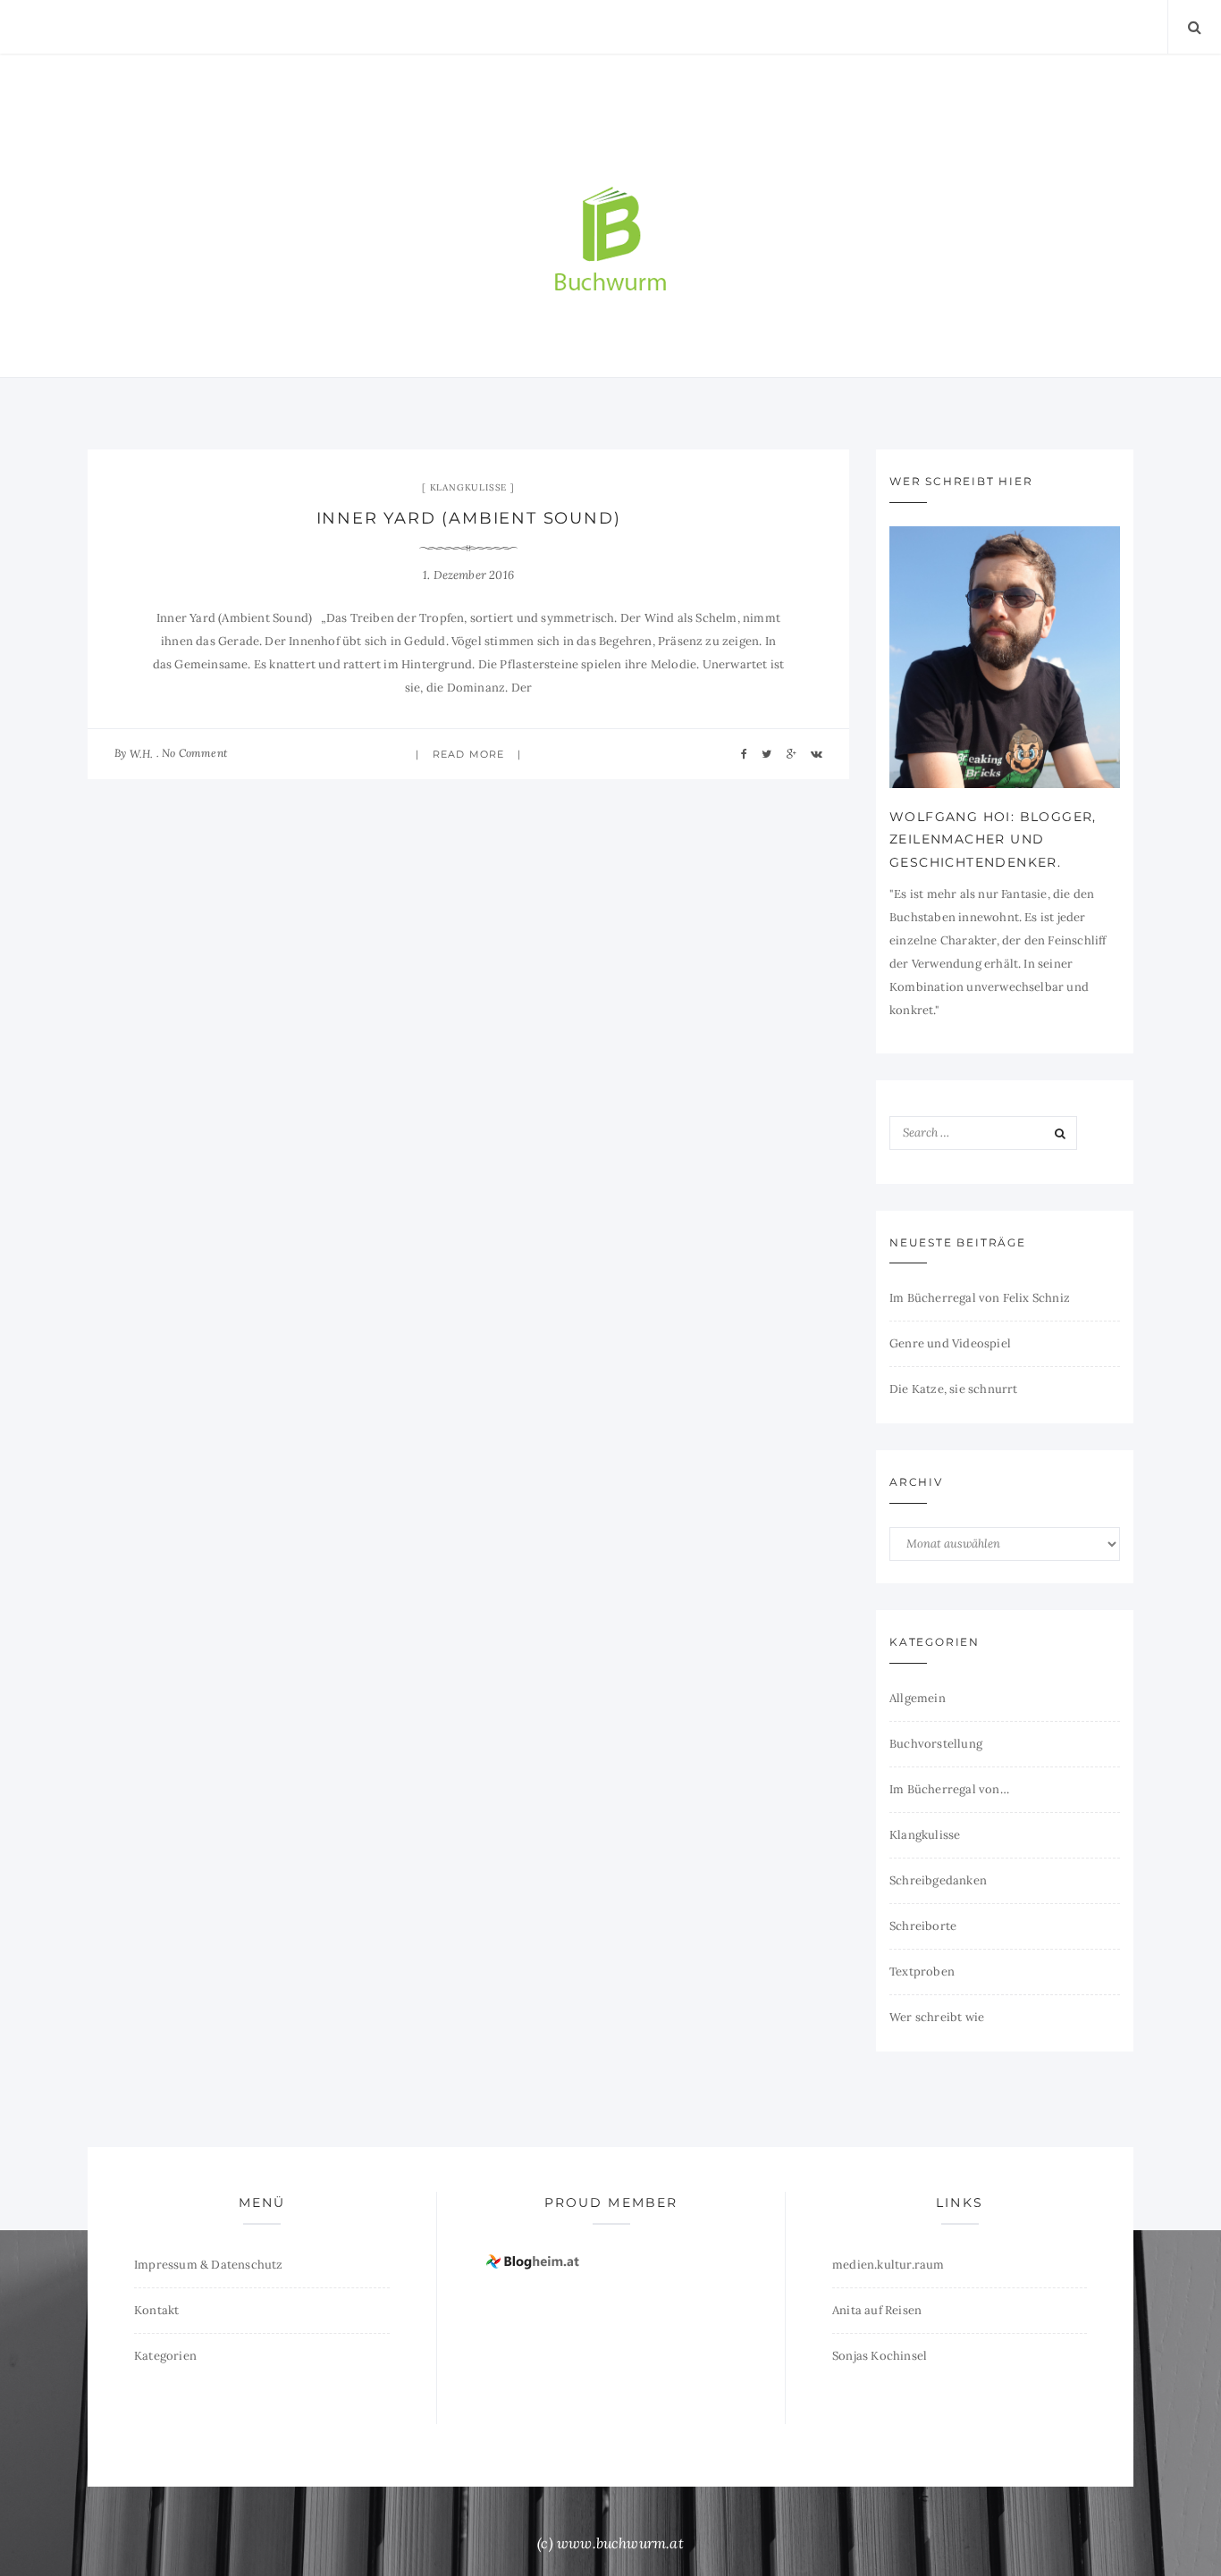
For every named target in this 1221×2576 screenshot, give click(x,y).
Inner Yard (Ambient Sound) (469, 518)
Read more (468, 754)
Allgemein (918, 1698)
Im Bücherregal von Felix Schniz (980, 1298)
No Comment (194, 753)
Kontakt (156, 2310)
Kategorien (165, 2356)
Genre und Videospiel (950, 1343)
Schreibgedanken (938, 1880)
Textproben (922, 1972)
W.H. (142, 754)
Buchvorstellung (936, 1744)
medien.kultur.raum (888, 2265)
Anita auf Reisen (877, 2310)
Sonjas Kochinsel (880, 2356)
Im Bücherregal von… (949, 1789)
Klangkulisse (469, 487)
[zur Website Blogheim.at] (535, 2261)
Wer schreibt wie (937, 2017)
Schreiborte (923, 1926)
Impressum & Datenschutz (209, 2265)
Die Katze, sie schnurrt (954, 1389)
